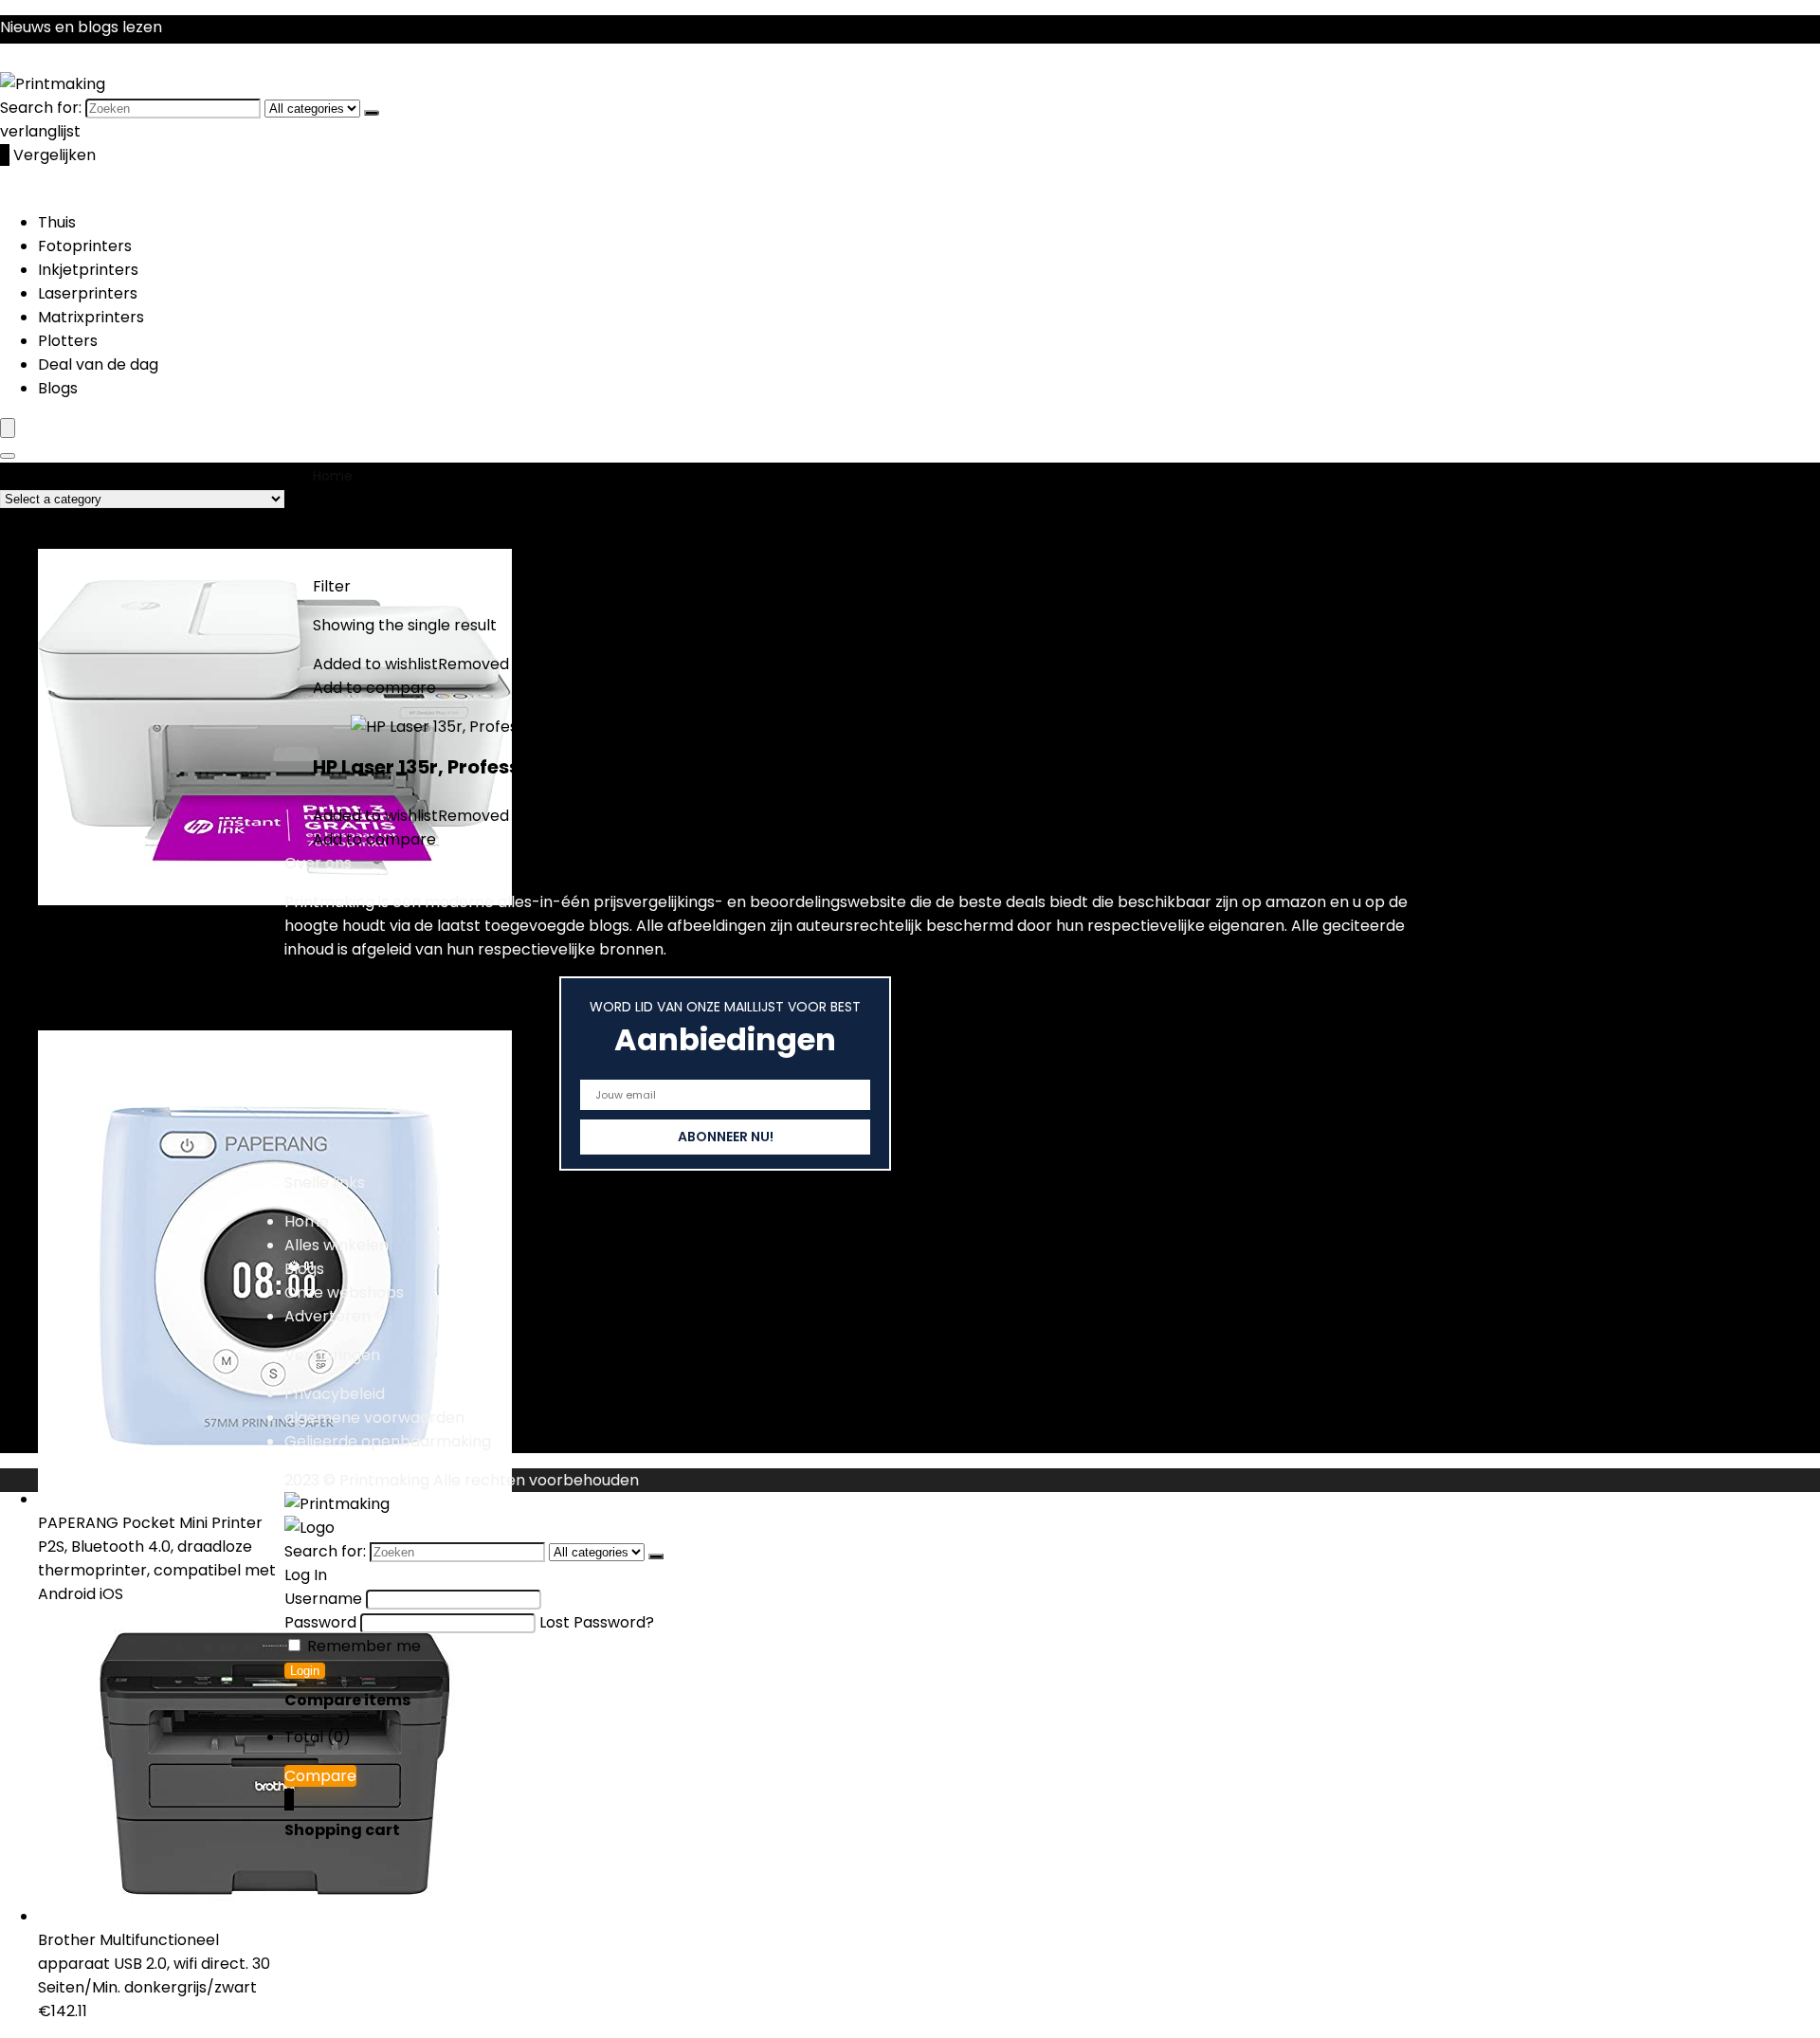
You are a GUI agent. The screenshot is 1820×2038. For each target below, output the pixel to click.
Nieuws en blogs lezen (81, 27)
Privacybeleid (335, 1394)
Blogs (58, 388)
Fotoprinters (85, 246)
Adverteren (328, 1316)
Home (333, 476)
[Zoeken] (372, 113)
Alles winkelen (337, 1245)
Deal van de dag (98, 364)
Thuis (57, 222)
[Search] (8, 456)
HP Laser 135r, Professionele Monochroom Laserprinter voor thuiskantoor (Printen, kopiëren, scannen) (808, 767)
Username (323, 1599)
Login (305, 1671)
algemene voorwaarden (374, 1418)
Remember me (362, 1646)
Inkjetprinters (88, 270)
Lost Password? (597, 1622)
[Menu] (8, 428)
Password (320, 1622)
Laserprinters (88, 293)
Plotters (68, 341)
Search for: (41, 108)
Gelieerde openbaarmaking (388, 1441)
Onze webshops (344, 1292)
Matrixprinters (91, 317)
